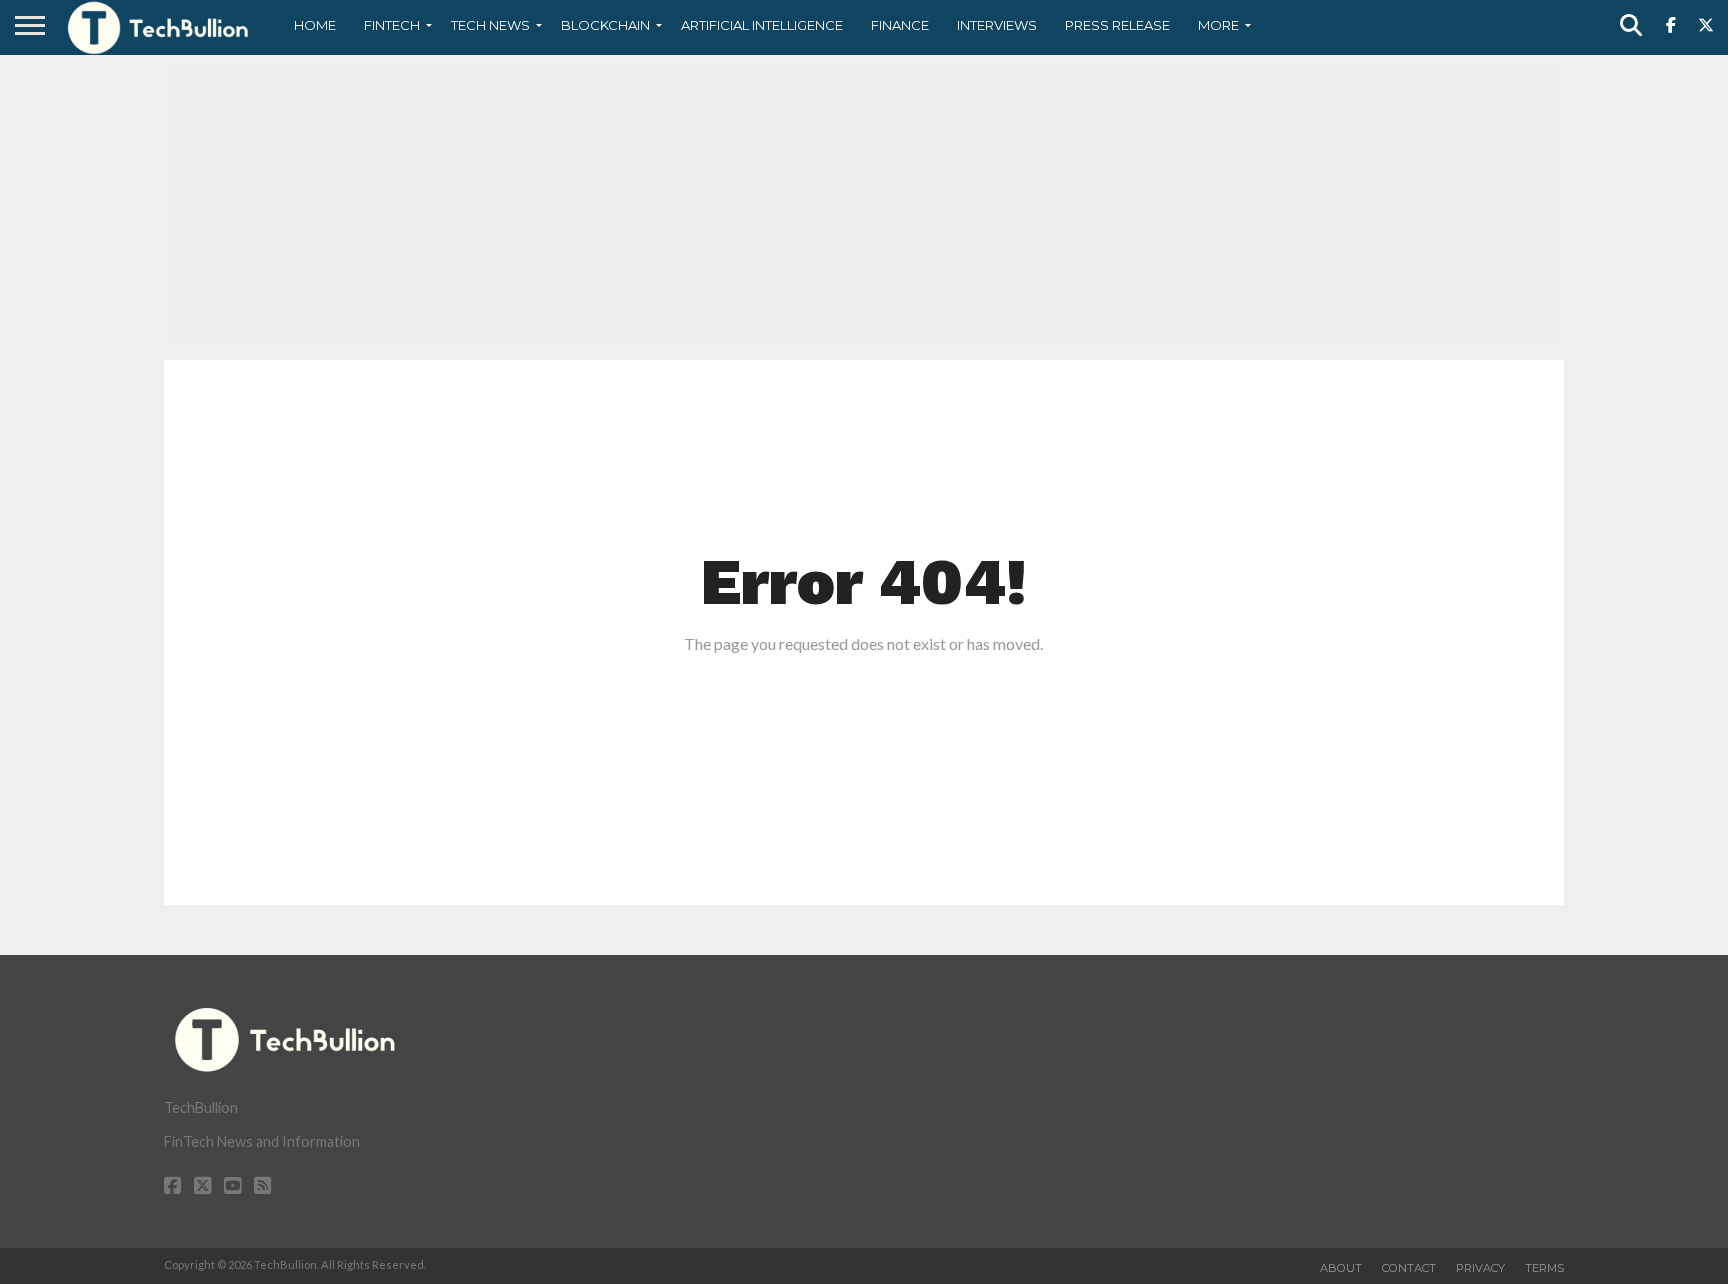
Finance (900, 25)
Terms (1544, 1268)
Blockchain (605, 25)
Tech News (490, 25)
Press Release (1117, 25)
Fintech (392, 25)
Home (315, 25)
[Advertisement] (864, 205)
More (1218, 25)
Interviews (997, 25)
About (1341, 1268)
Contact (1409, 1268)
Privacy (1480, 1268)
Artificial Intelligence (762, 25)
